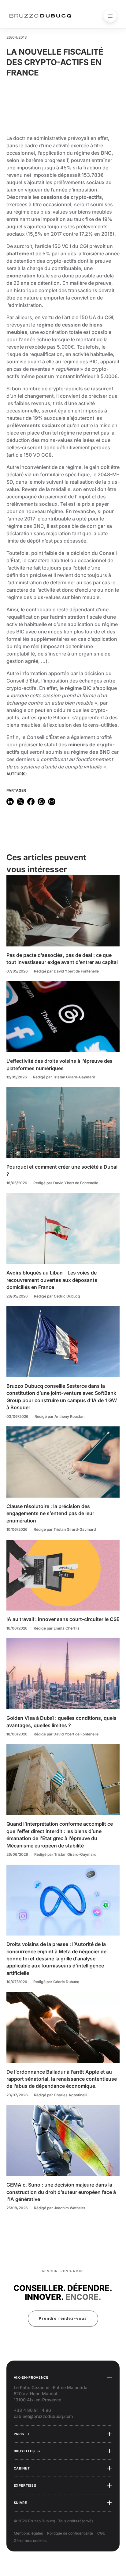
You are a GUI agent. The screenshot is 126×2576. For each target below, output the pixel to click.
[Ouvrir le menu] (110, 16)
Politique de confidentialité (70, 2533)
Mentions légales (28, 2533)
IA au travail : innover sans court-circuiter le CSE (63, 1619)
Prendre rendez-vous (63, 2318)
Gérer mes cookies (30, 2541)
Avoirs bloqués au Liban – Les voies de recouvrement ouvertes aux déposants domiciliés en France (52, 1280)
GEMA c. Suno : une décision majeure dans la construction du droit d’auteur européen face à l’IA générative (61, 2192)
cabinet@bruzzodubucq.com (43, 2416)
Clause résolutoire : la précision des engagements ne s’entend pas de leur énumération (50, 1513)
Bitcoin (61, 717)
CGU (101, 2533)
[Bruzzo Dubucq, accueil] (40, 16)
